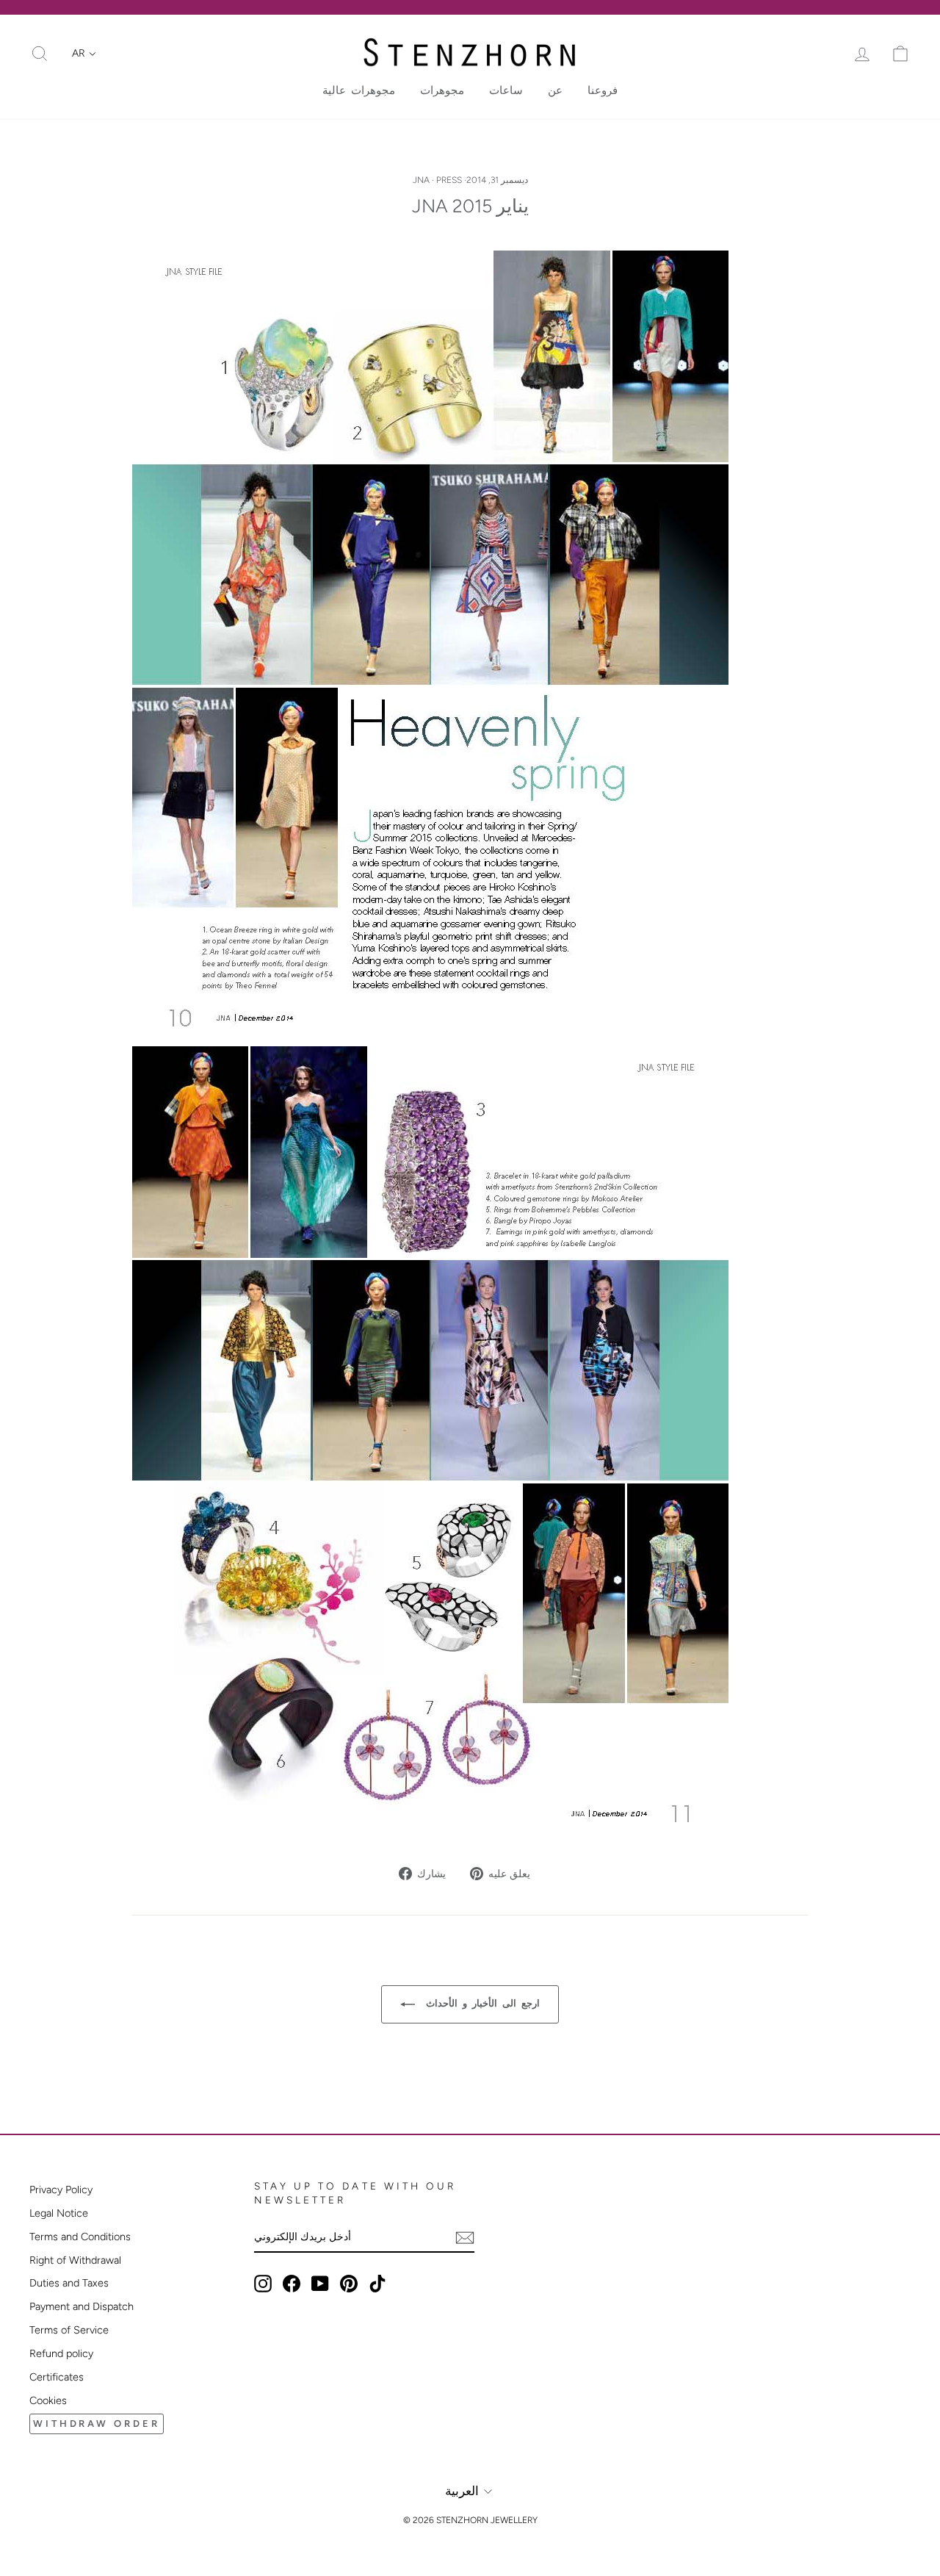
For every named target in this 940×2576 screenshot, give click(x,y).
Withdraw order (97, 2424)
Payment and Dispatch (82, 2306)
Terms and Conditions (80, 2237)
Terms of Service (69, 2330)
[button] (84, 54)
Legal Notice (59, 2213)
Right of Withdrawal (75, 2260)
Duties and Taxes (69, 2283)
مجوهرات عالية (359, 90)
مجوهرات (442, 90)
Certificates (57, 2377)
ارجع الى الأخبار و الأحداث (480, 2003)
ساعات (506, 90)
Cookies (48, 2400)
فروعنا (603, 90)
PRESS (449, 180)
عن (555, 90)
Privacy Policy (61, 2190)
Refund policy (61, 2353)
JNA (421, 180)
